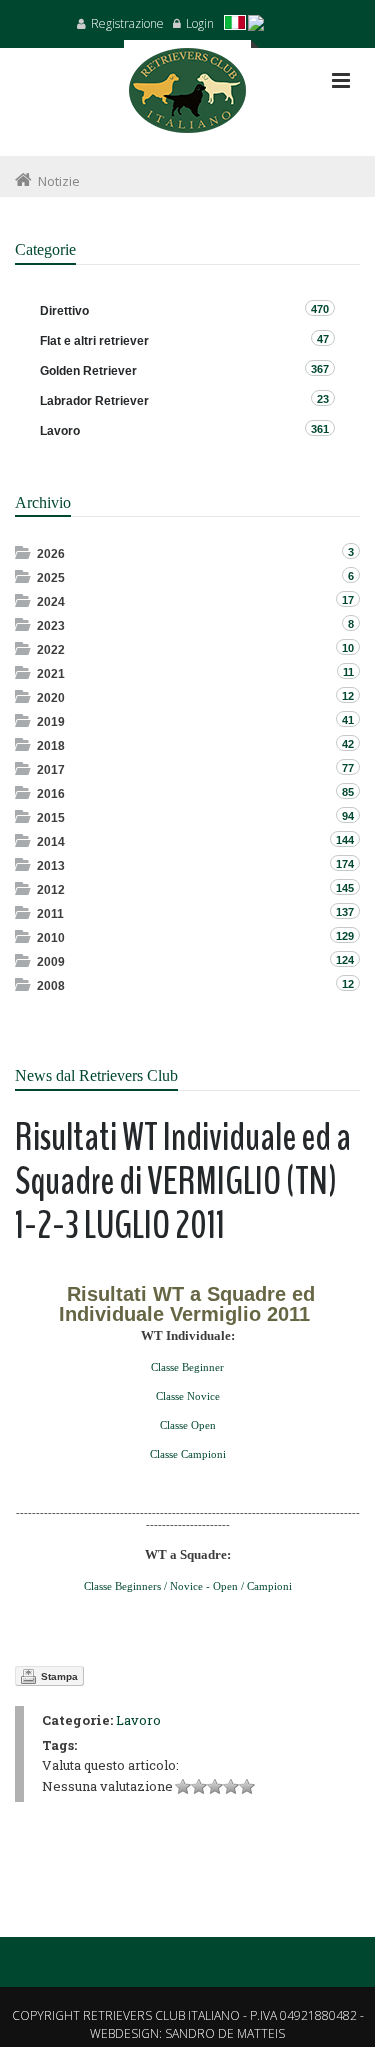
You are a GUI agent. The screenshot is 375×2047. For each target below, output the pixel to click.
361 (320, 429)
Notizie (59, 181)
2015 (51, 818)
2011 (50, 914)
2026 (51, 554)
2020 (51, 698)
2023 (51, 626)
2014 (51, 842)
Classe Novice (188, 1396)
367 (320, 369)
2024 (51, 602)
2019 (51, 722)
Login (200, 23)
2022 (51, 650)
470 (320, 309)
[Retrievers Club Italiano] (187, 98)
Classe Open (188, 1425)
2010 (51, 938)
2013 (51, 866)
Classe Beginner (187, 1367)
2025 (51, 578)
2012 (51, 890)
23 (323, 399)
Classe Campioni (188, 1454)
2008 (51, 986)
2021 (51, 674)
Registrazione (127, 23)
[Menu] (341, 80)
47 (323, 339)
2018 (51, 746)
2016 (51, 794)
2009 (51, 962)
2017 (51, 770)
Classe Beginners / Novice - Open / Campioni (188, 1586)
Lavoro (138, 1720)
